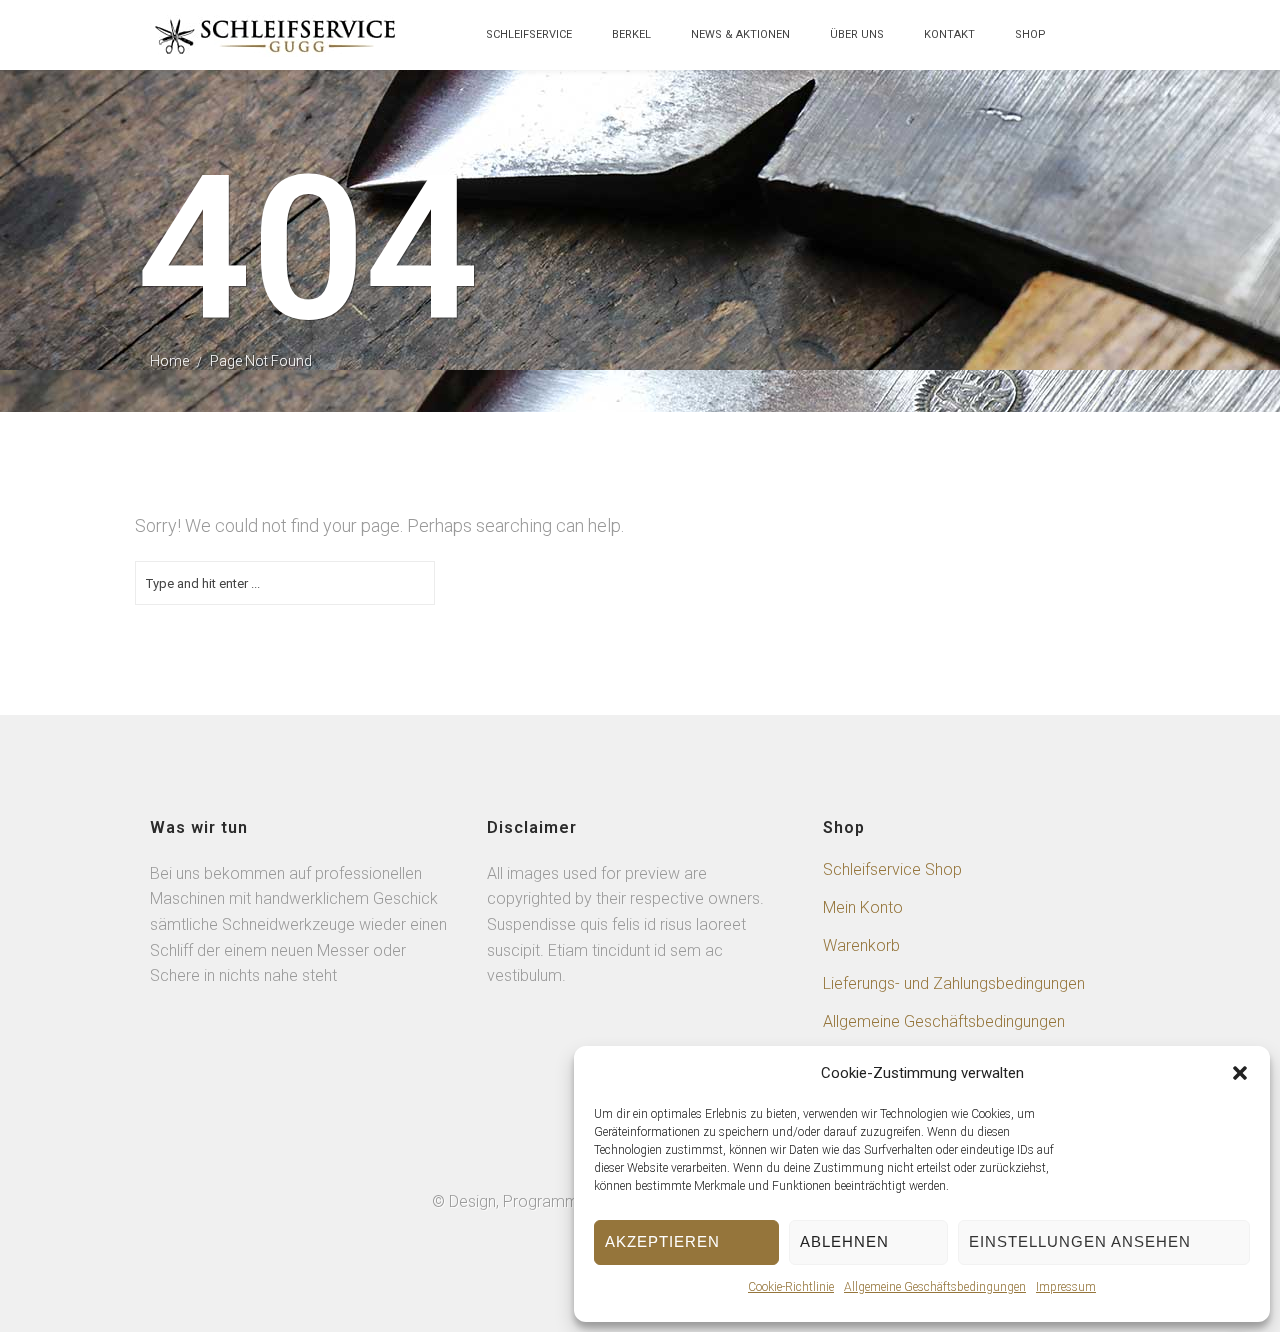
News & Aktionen (740, 34)
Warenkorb (861, 945)
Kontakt (949, 34)
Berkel (631, 34)
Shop (1030, 34)
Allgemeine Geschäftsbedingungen (935, 1287)
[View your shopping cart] (1086, 44)
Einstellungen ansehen (1080, 1241)
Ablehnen (844, 1241)
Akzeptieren (662, 1241)
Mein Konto (863, 907)
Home (169, 361)
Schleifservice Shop (892, 869)
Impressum (1066, 1287)
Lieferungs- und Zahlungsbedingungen (954, 983)
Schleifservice (529, 34)
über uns (857, 34)
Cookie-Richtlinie (791, 1287)
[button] (1240, 1073)
